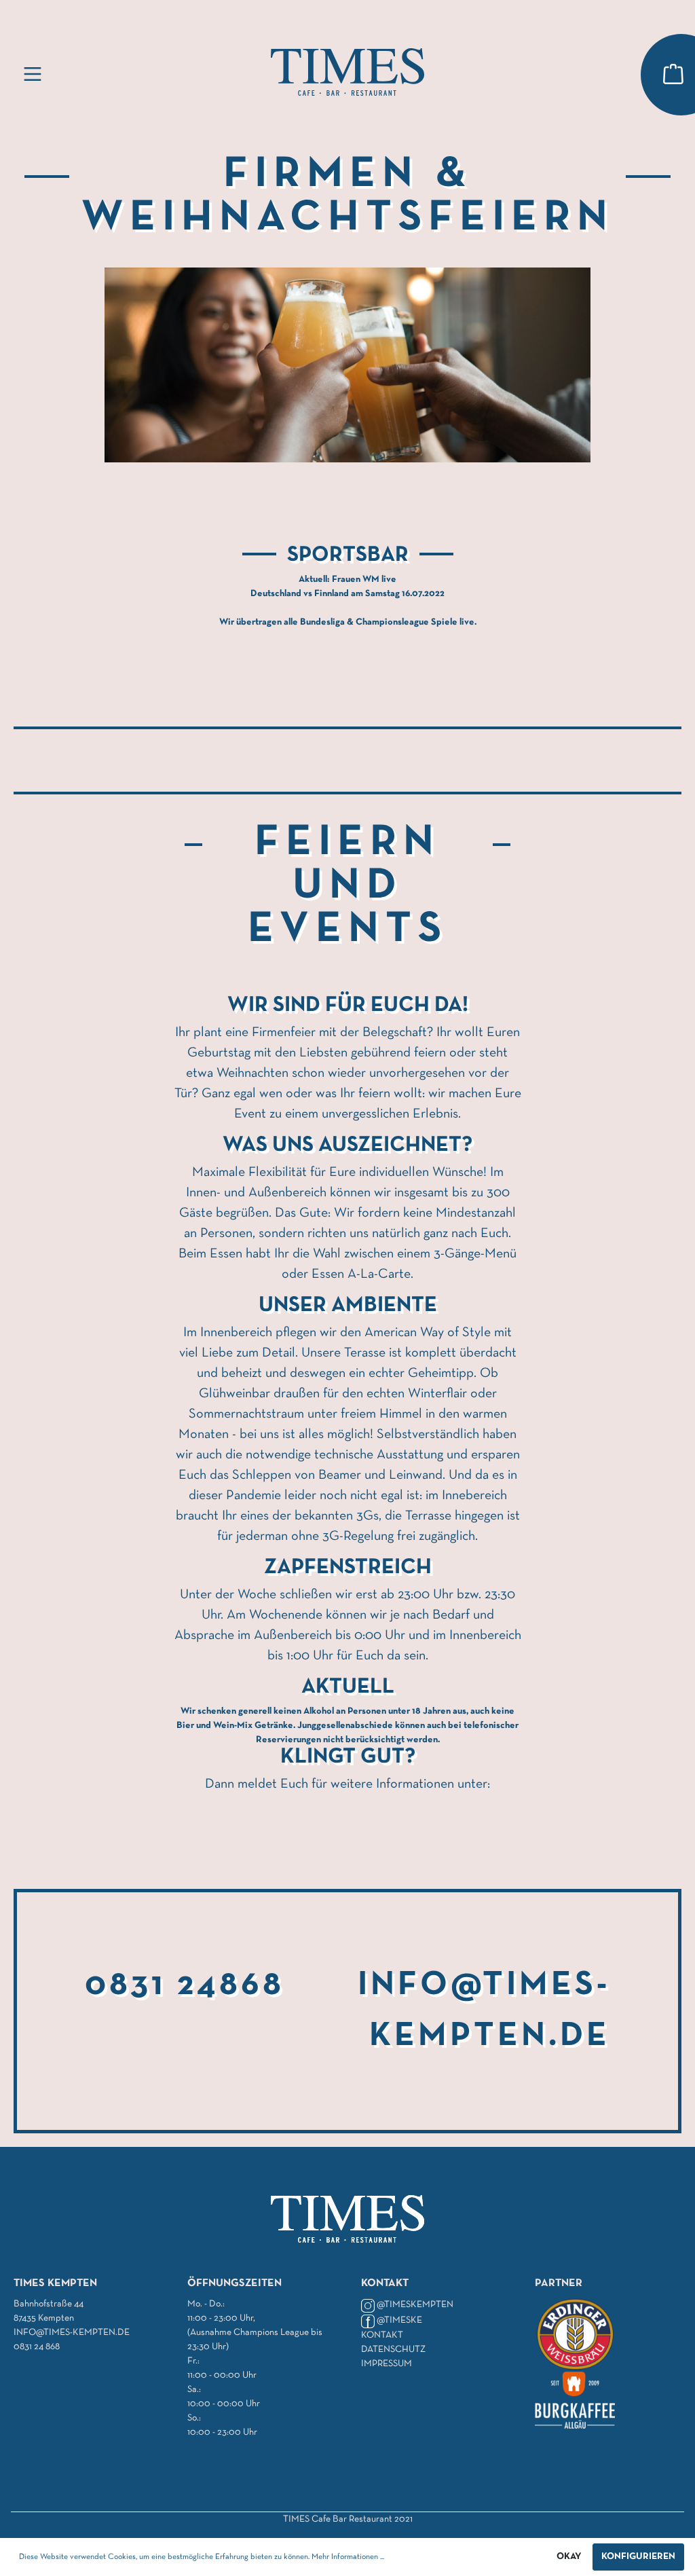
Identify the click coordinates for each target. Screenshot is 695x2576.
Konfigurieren (638, 2557)
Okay (569, 2557)
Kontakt (382, 2335)
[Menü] (33, 75)
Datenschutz (393, 2350)
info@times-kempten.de (72, 2333)
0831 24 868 (37, 2347)
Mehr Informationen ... (348, 2557)
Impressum (387, 2364)
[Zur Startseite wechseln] (347, 72)
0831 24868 (185, 1986)
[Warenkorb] (673, 75)
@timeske (399, 2320)
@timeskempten (415, 2305)
